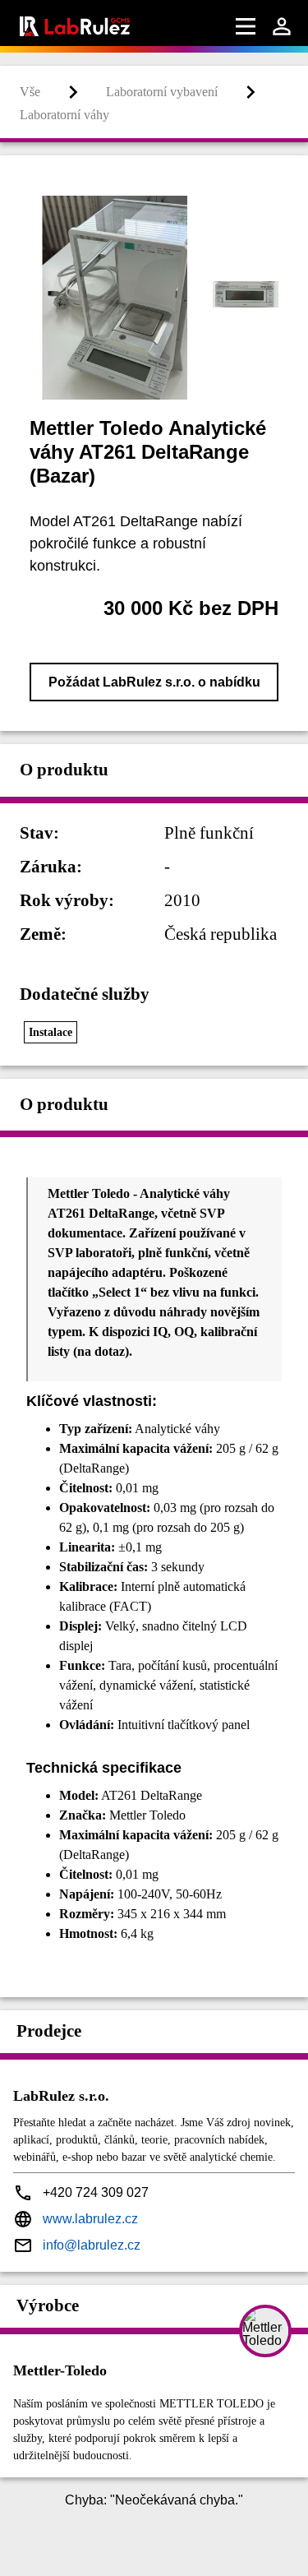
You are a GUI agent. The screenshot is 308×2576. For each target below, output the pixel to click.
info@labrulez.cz (92, 2245)
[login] (282, 26)
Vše (30, 92)
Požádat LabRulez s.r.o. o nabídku (154, 682)
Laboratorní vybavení (162, 92)
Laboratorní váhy (64, 115)
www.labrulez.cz (90, 2219)
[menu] (246, 26)
